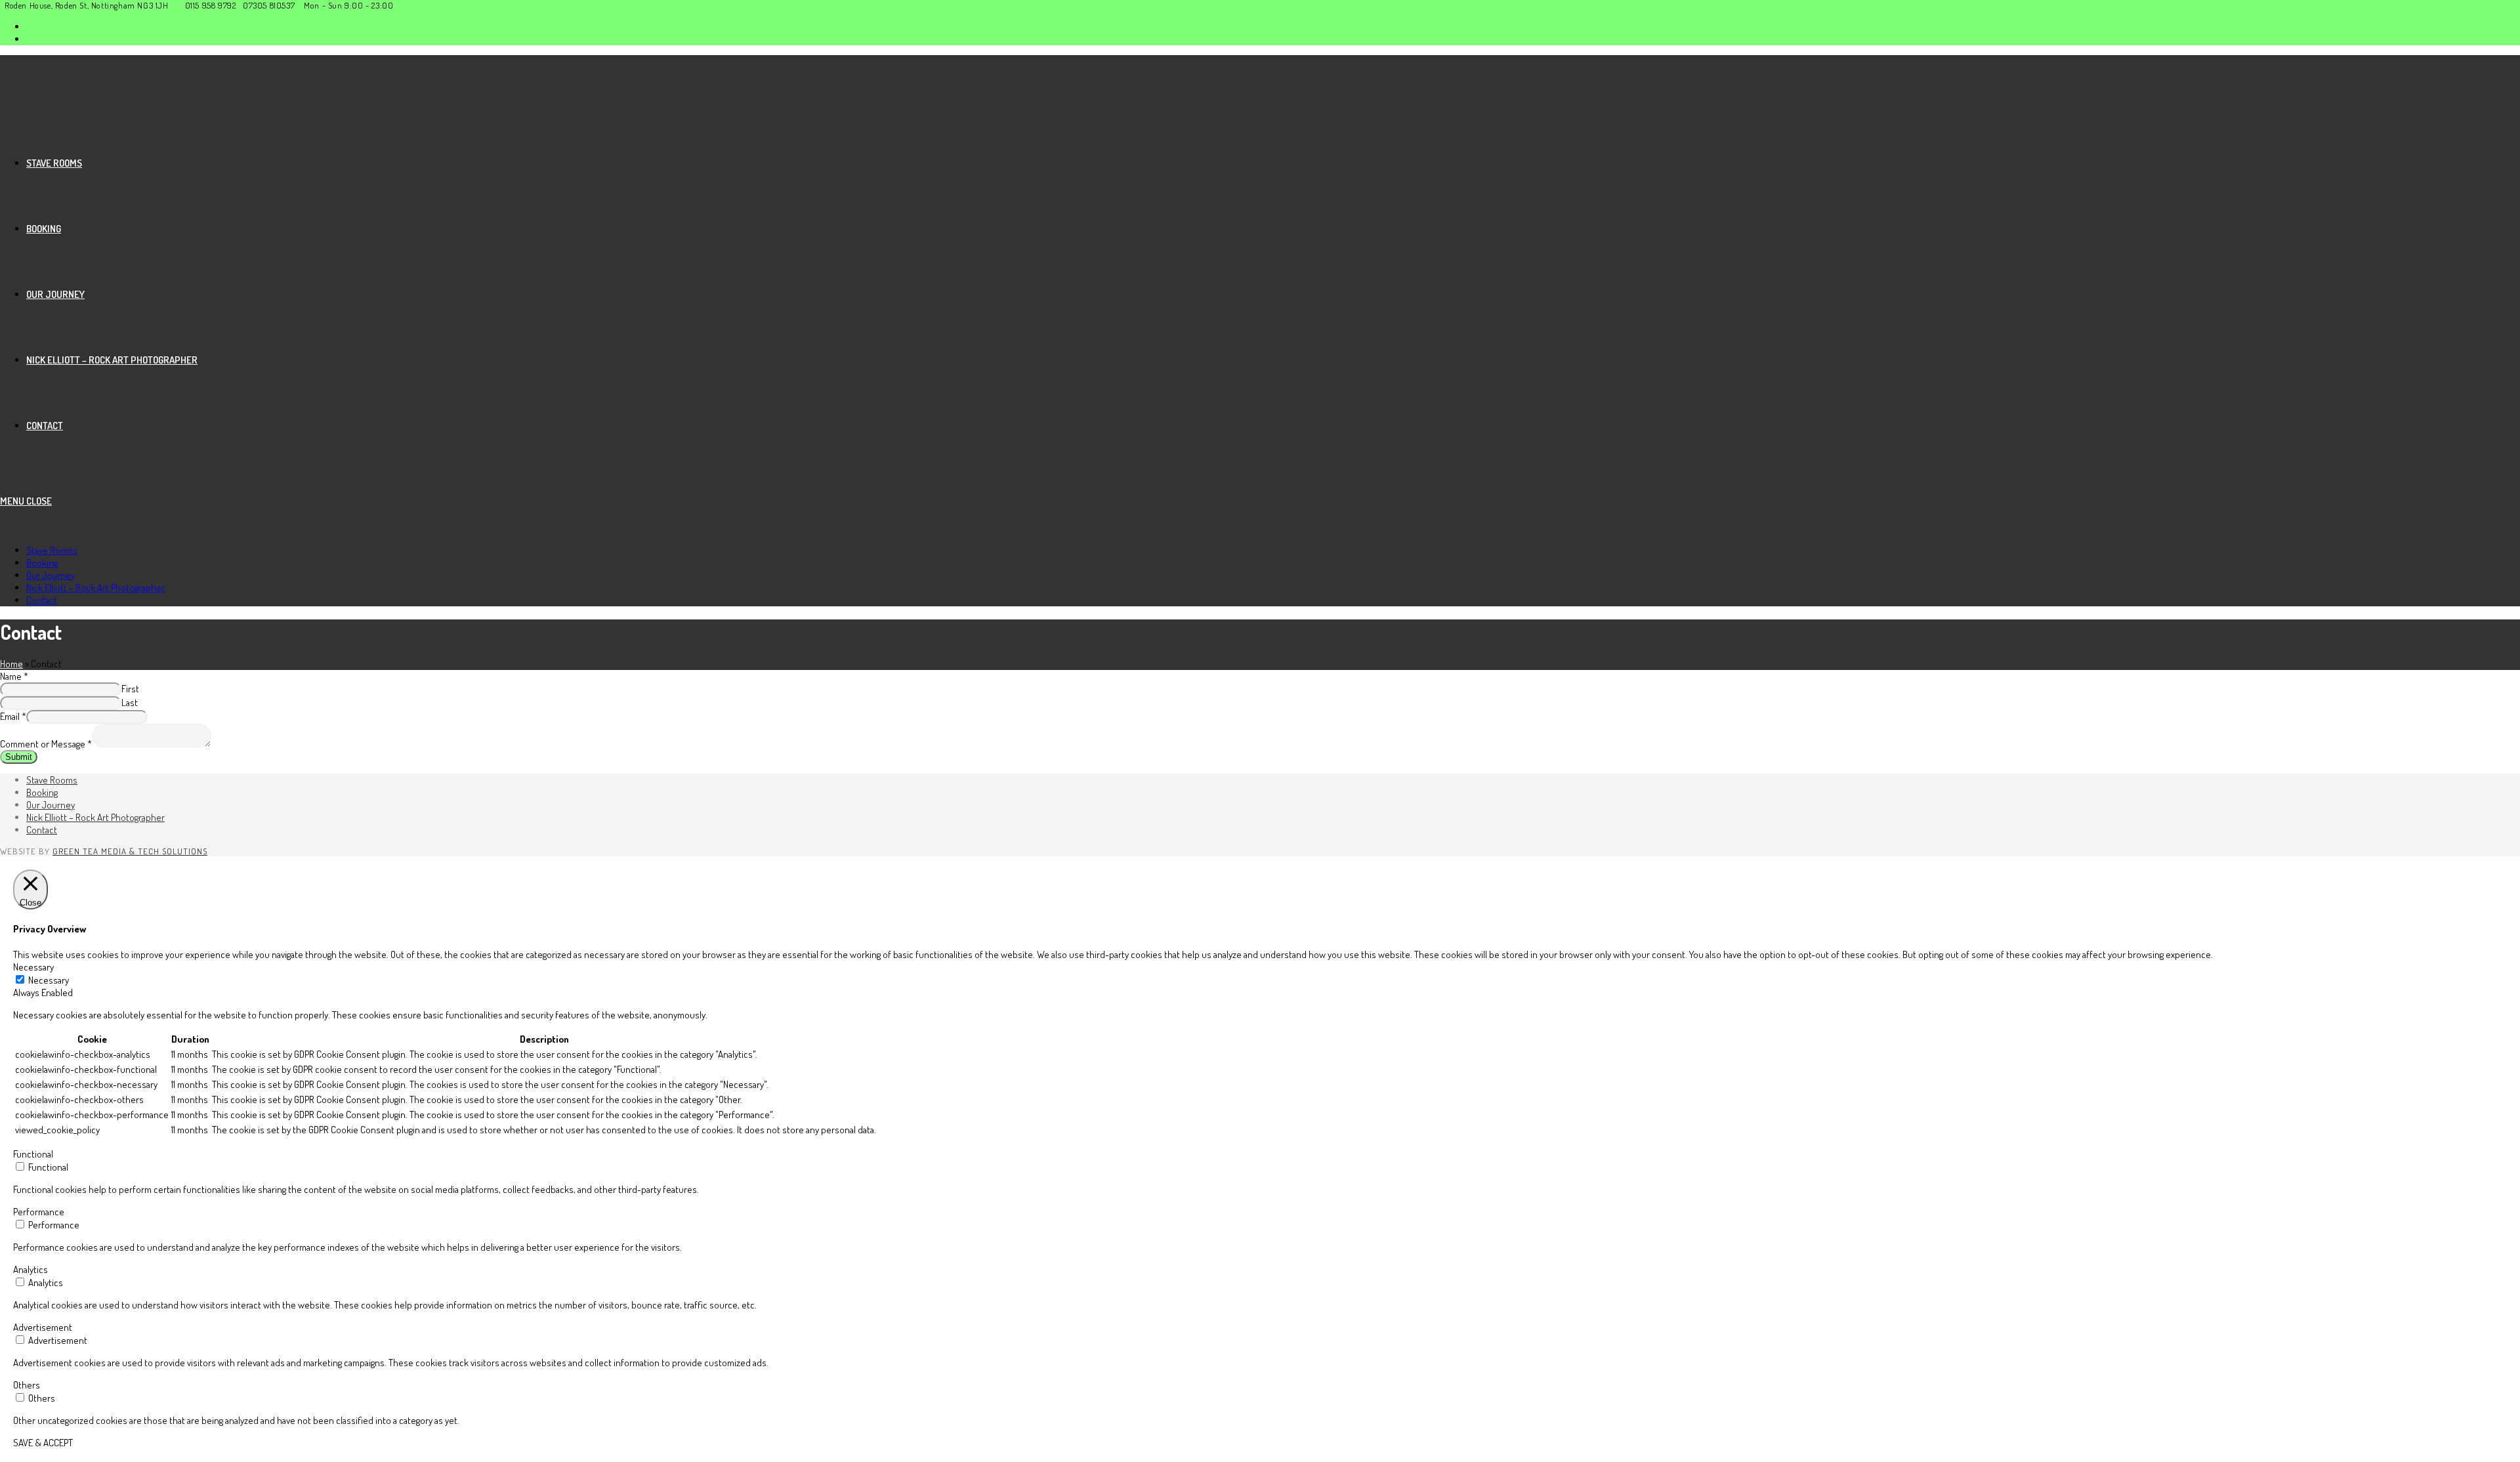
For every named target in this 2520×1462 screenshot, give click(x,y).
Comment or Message (46, 744)
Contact (42, 600)
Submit (19, 757)
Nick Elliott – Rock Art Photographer (95, 588)
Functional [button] (33, 1154)
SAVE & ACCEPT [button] (43, 1443)
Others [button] (27, 1385)
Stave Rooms (52, 550)
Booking (42, 563)
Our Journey (51, 575)
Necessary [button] (33, 967)
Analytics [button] (31, 1269)
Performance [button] (39, 1212)
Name (14, 676)
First (130, 689)
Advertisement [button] (43, 1327)
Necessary (49, 980)
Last (130, 702)
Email (13, 716)
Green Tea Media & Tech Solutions (130, 851)
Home (11, 664)
